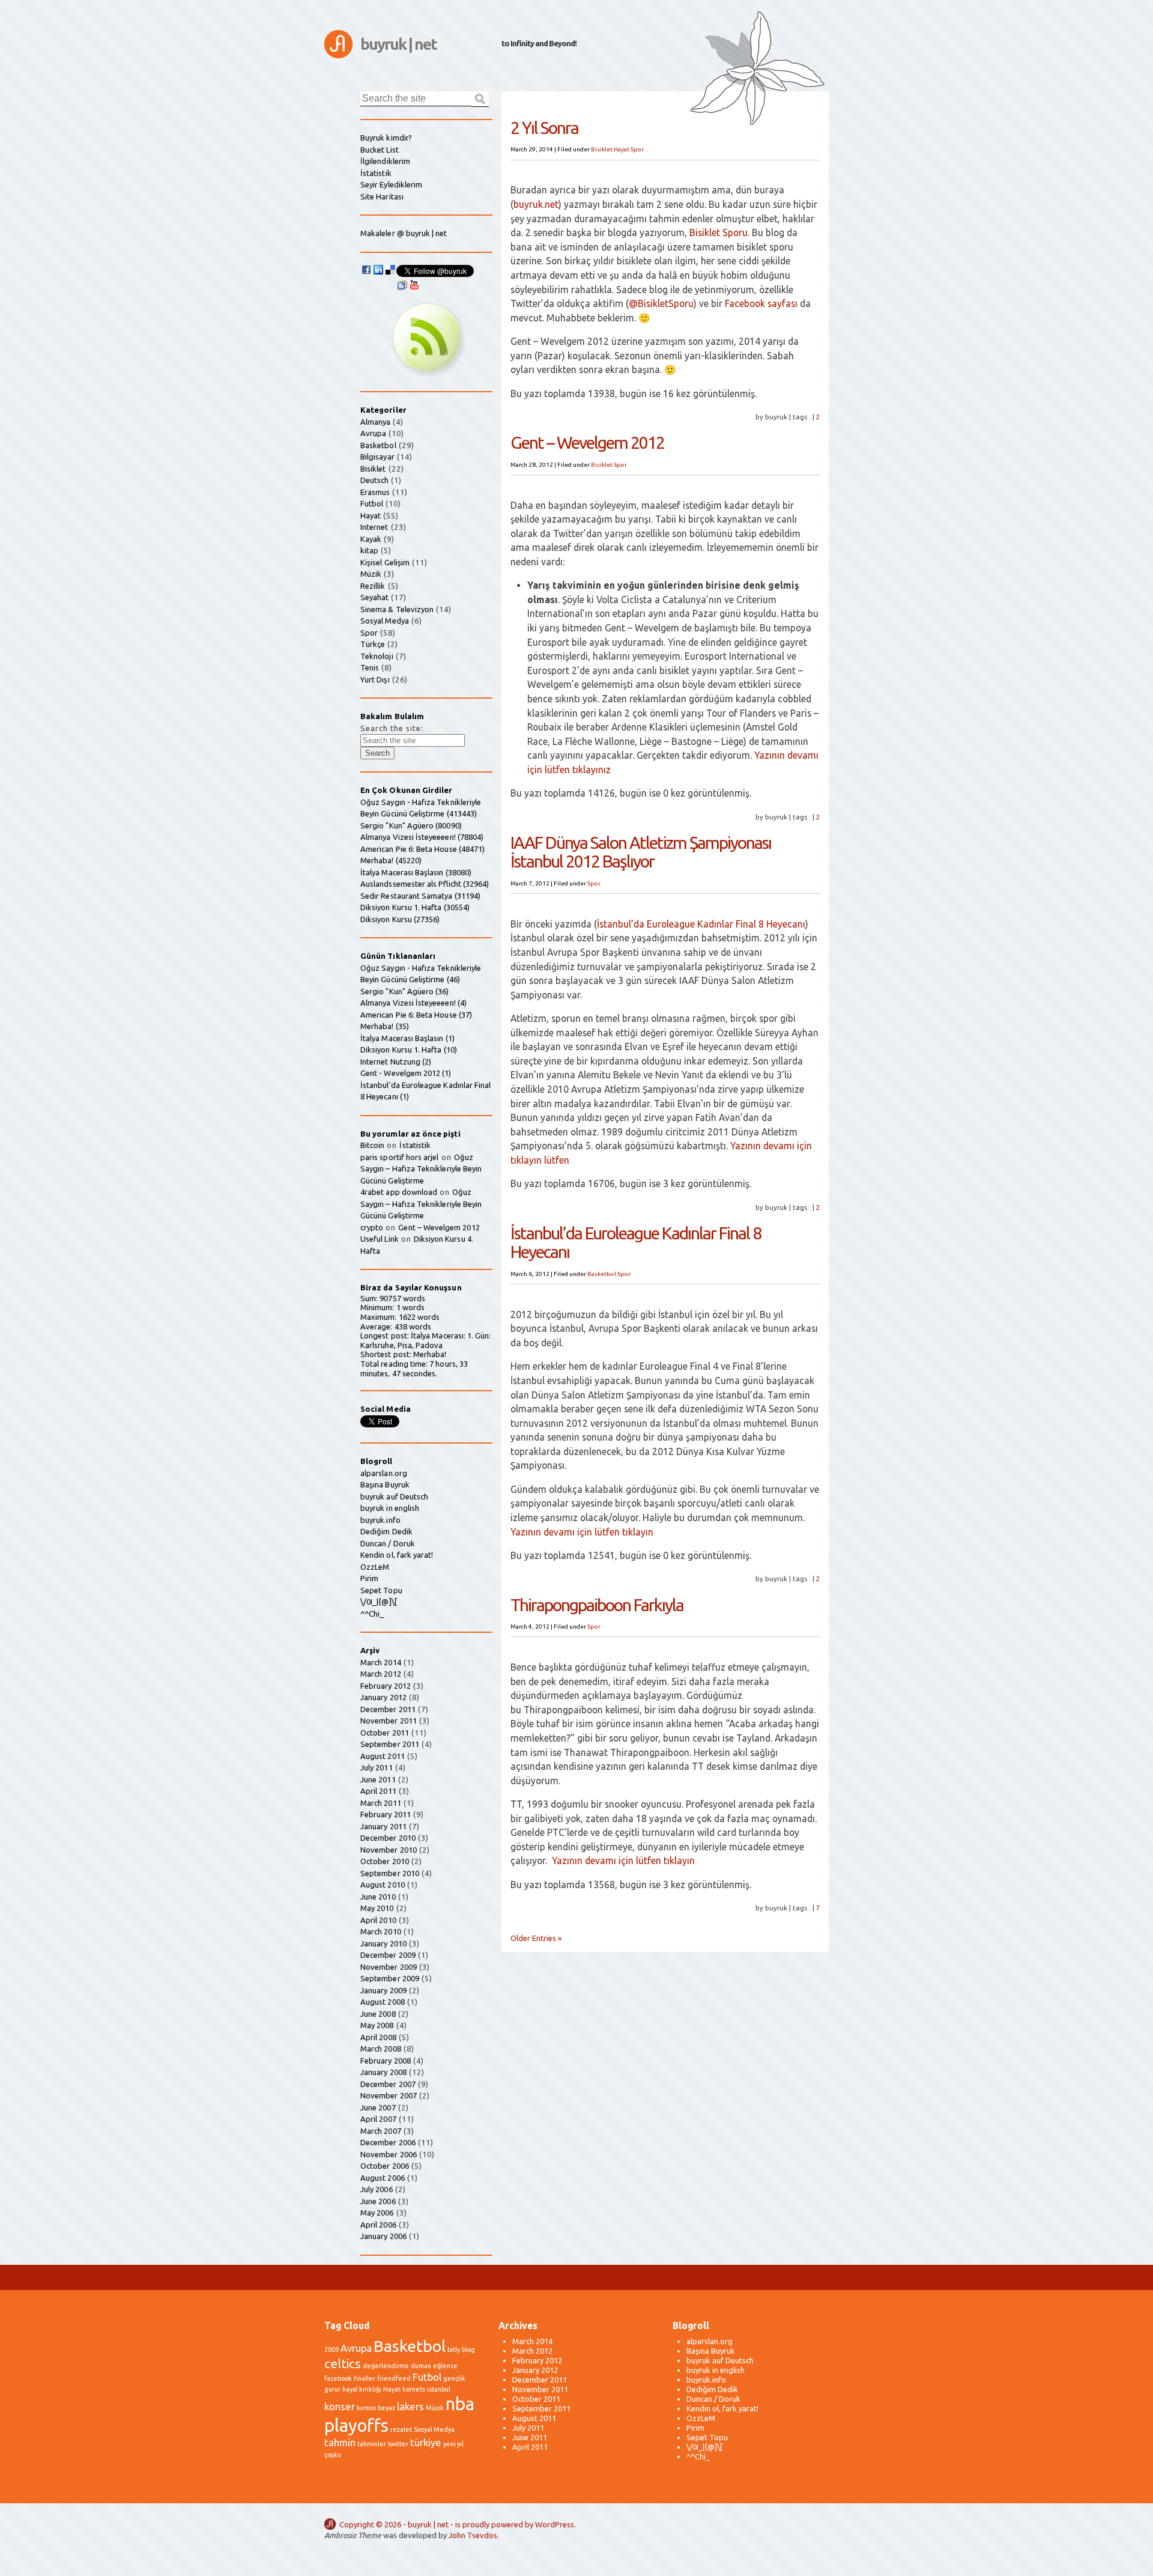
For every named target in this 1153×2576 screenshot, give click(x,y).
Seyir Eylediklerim (391, 184)
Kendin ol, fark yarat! (397, 1555)
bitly (454, 2350)
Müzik (371, 574)
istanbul (439, 2389)
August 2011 (383, 1756)
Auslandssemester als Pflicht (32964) (425, 884)
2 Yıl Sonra (544, 127)
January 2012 (383, 1697)
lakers (410, 2406)
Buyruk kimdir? (386, 138)
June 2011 (378, 1779)
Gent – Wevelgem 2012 (587, 442)
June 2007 (378, 2107)
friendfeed (394, 2378)
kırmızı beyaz (376, 2408)
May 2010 (377, 1908)
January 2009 (383, 1990)
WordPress (555, 2524)
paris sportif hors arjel (400, 1157)
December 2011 (388, 1709)
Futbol (372, 503)
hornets (414, 2389)
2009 (331, 2350)
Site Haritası (382, 196)
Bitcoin (372, 1145)
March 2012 (381, 1674)
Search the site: (392, 728)
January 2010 (383, 1943)
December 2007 (388, 2084)
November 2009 (389, 1967)
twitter (398, 2444)
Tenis (370, 667)
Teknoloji (377, 656)
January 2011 (383, 1826)
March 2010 (381, 1931)
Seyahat (374, 597)
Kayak (371, 539)
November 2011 (389, 1721)
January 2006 (383, 2236)
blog (468, 2350)
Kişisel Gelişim (385, 562)
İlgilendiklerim (385, 161)
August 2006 (383, 2178)
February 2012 (386, 1686)
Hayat (622, 149)
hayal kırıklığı (362, 2389)
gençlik (454, 2378)
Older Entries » (536, 1938)
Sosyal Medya (385, 621)
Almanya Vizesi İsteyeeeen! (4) (413, 1003)
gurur (332, 2389)
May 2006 (377, 2213)
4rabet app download (399, 1192)
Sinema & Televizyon (397, 609)
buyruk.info (380, 1520)
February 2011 (386, 1814)
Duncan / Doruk (388, 1543)
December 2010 (388, 1838)
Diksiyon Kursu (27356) (400, 919)
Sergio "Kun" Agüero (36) (405, 991)
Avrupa (373, 433)
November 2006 (389, 2154)
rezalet (401, 2429)
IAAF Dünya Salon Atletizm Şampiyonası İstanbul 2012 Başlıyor (641, 852)
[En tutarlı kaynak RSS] (426, 373)
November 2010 (389, 1850)
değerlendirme (386, 2366)
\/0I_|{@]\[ (379, 1602)
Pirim (369, 1578)
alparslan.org (384, 1473)
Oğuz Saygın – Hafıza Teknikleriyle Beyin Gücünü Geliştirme (421, 1169)
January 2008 (383, 2072)
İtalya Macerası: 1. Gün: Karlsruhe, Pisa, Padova (425, 1340)
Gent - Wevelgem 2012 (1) (406, 1073)
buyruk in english (390, 1508)
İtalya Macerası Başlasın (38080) (416, 872)
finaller (365, 2378)
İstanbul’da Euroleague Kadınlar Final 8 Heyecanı (701, 924)
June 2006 (378, 2201)
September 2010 (390, 1873)
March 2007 (381, 2131)
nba (460, 2404)
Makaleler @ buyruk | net (404, 233)
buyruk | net (398, 44)
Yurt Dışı (375, 679)
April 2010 (378, 1920)
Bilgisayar (377, 457)
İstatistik (376, 173)
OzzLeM (375, 1567)
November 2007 (389, 2095)
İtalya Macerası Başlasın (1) (407, 1038)
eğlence (445, 2366)
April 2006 (378, 2225)
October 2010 (385, 1861)
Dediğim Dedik (386, 1531)
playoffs (356, 2426)
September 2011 (390, 1744)
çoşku (333, 2455)
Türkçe (373, 644)
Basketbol (602, 1274)
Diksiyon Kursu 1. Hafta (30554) (415, 907)
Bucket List (380, 150)
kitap (369, 550)
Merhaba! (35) (385, 1026)
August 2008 (383, 2002)
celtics (343, 2364)
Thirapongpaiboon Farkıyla (597, 1605)
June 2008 (378, 2014)
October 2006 (385, 2166)
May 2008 (377, 2025)
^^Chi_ (372, 1614)
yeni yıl (453, 2444)
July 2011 (377, 1767)
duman (421, 2366)
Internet (374, 527)
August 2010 (383, 1885)
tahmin (340, 2442)
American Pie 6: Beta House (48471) (422, 849)
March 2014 (381, 1662)
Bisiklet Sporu (719, 232)
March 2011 (381, 1803)
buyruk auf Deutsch (394, 1496)
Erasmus (375, 492)
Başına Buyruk (385, 1484)
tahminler (372, 2444)
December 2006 (388, 2142)
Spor (637, 149)
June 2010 (378, 1897)
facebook (338, 2378)
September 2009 (390, 1978)
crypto (372, 1227)
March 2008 (381, 2049)
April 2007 (378, 2119)
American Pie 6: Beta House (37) (416, 1015)
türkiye (426, 2442)
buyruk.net (536, 204)
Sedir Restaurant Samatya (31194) (420, 896)
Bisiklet (602, 149)
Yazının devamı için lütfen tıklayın (582, 1532)
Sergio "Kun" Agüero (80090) (411, 825)
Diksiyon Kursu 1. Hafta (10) (409, 1050)
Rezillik (373, 586)
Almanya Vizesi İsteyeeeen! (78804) (422, 837)
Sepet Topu (381, 1590)
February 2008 (386, 2061)
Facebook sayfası (761, 303)
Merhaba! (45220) (391, 860)
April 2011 (378, 1791)
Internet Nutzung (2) (396, 1062)
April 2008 (378, 2037)
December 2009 (388, 1955)
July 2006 (377, 2189)
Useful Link (380, 1239)
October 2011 (385, 1733)
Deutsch (374, 480)
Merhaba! (430, 1354)
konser (340, 2406)
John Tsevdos (473, 2535)
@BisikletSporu (661, 303)
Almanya (375, 422)
